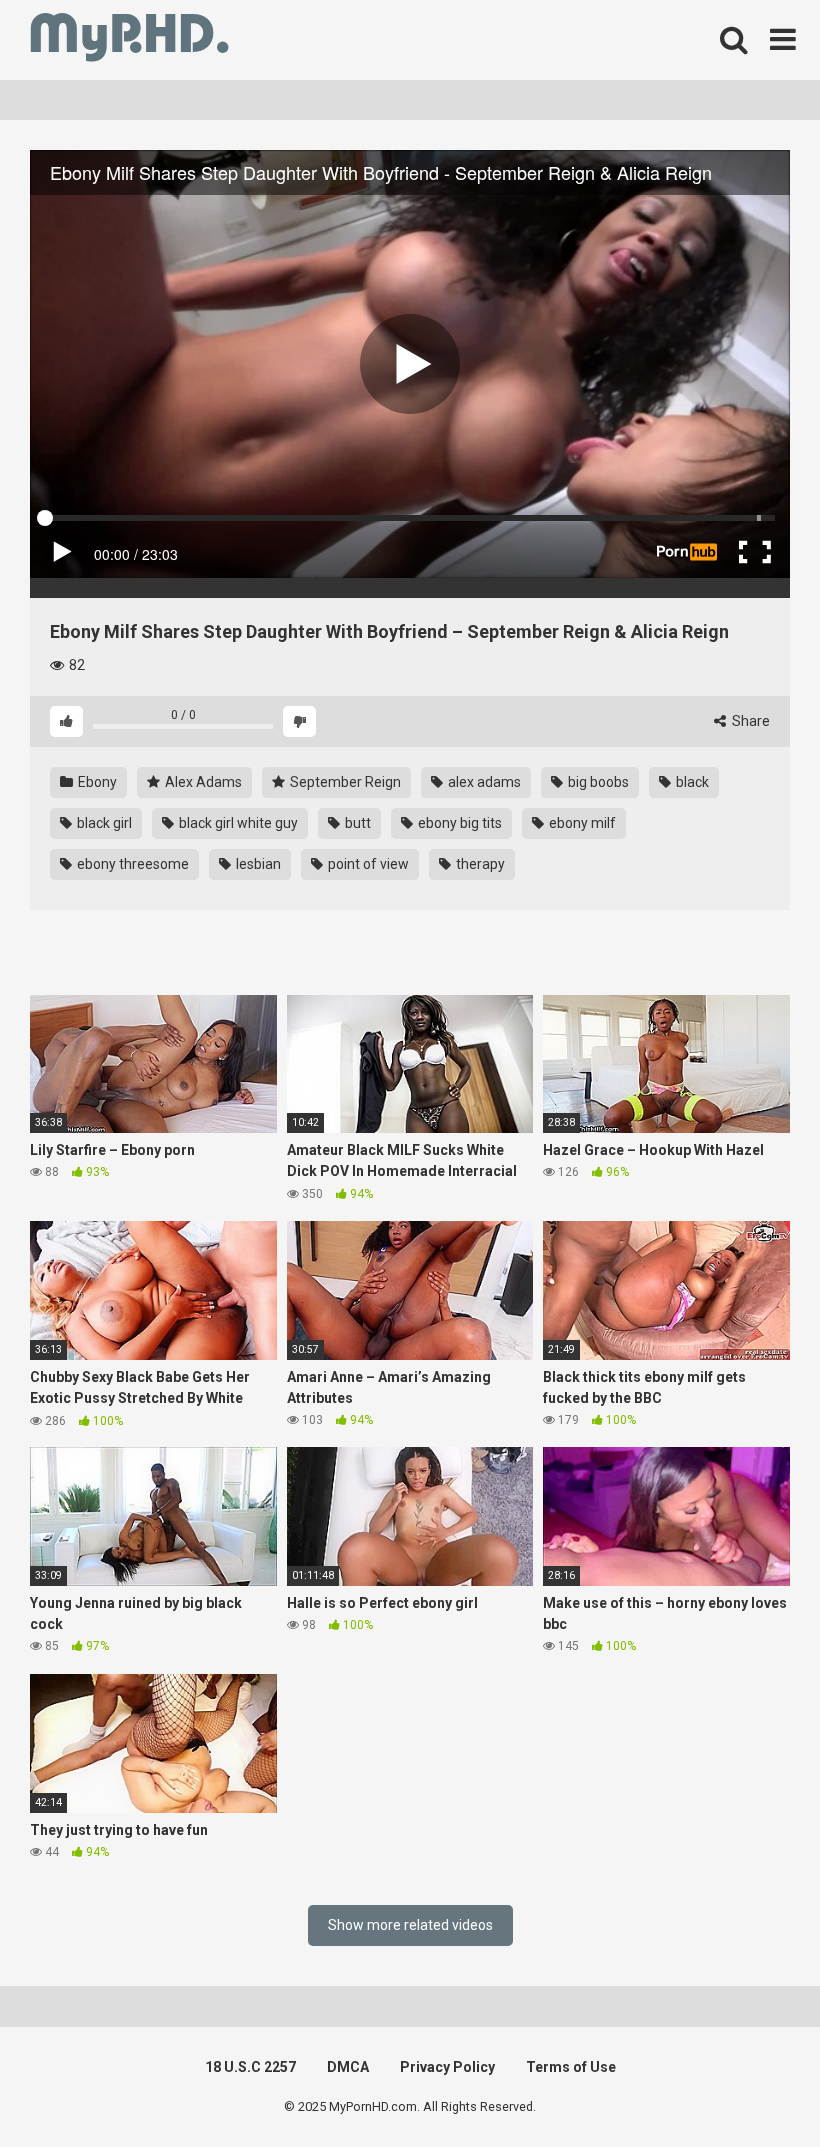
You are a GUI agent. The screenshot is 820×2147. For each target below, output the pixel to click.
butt (356, 823)
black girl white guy (237, 823)
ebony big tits (458, 823)
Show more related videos (410, 1925)
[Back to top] (753, 2086)
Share (749, 721)
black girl (103, 823)
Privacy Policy (447, 2067)
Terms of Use (571, 2067)
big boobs (597, 782)
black (691, 782)
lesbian (257, 864)
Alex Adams (202, 782)
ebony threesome (131, 864)
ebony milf (581, 823)
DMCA (348, 2067)
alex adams (483, 782)
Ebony (96, 782)
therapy (479, 864)
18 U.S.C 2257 (250, 2067)
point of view (367, 864)
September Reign (344, 782)
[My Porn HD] (129, 40)
